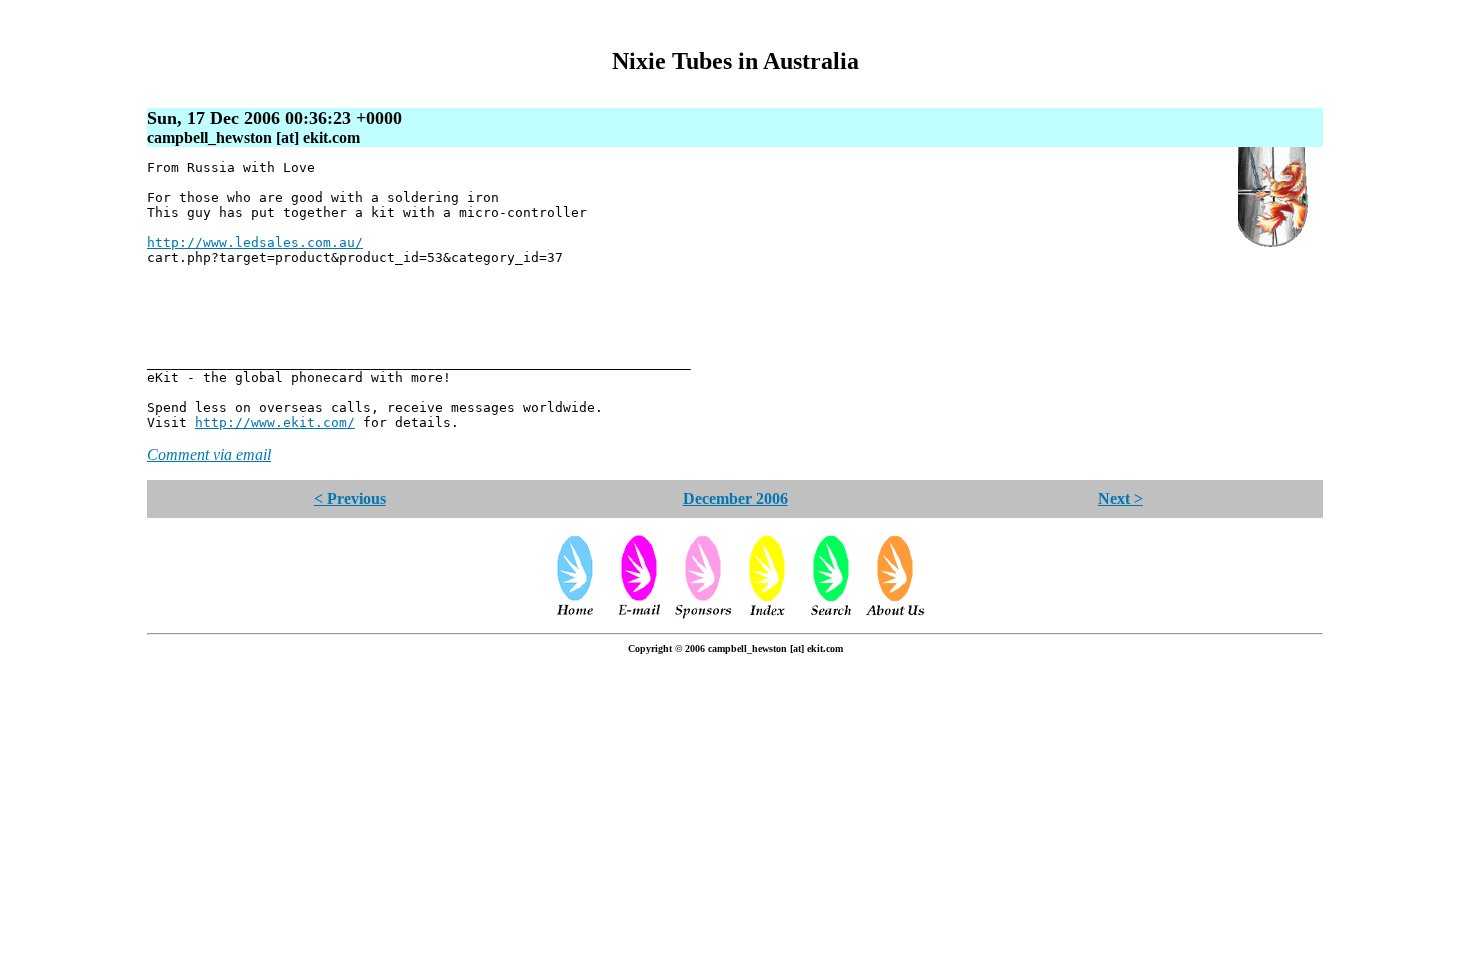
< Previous (350, 498)
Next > (1120, 498)
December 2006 (735, 498)
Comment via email (209, 454)
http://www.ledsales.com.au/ (255, 242)
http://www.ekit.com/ (275, 422)
